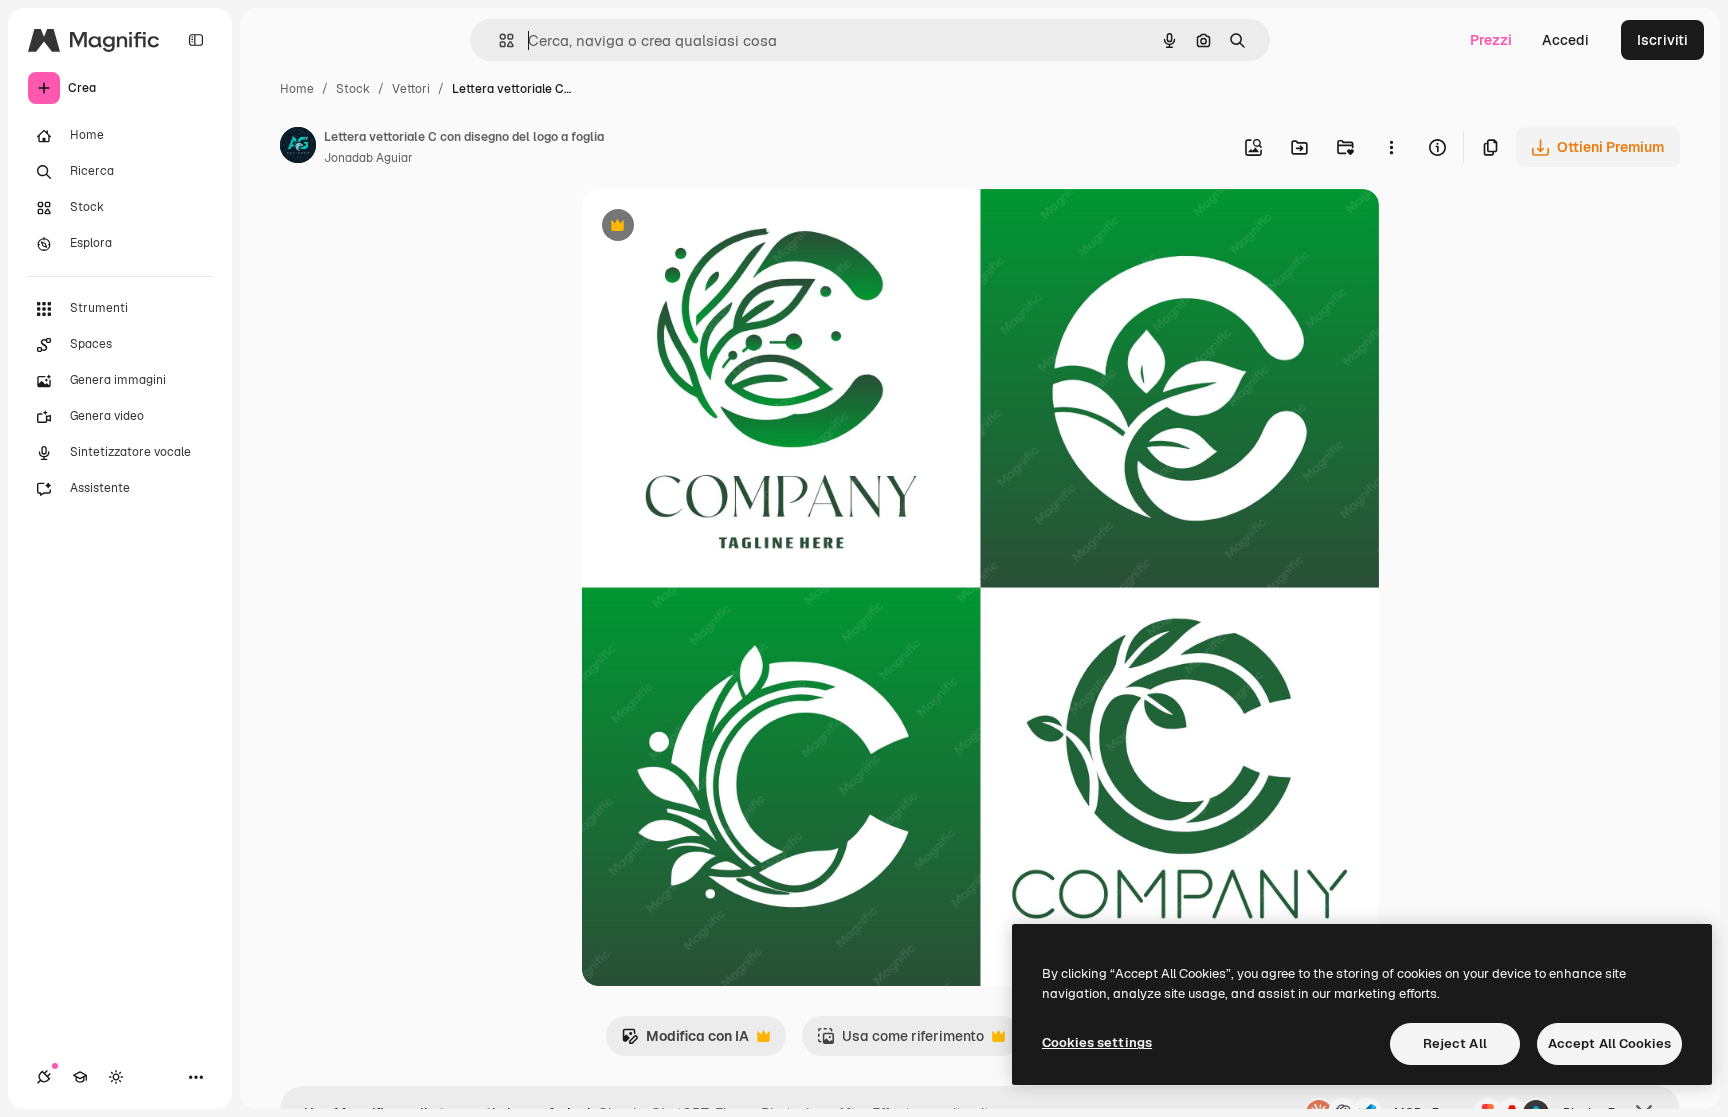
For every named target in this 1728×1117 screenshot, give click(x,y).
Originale (714, 227)
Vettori (411, 89)
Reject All (1455, 1043)
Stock (353, 89)
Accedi (1565, 40)
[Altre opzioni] (1391, 147)
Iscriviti (1662, 40)
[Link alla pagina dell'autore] (298, 148)
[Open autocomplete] (498, 40)
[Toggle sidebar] (196, 40)
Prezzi (1491, 40)
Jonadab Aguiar (368, 158)
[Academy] (80, 1077)
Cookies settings (1097, 1042)
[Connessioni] (44, 1077)
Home (297, 89)
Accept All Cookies (1609, 1043)
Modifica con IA (685, 1041)
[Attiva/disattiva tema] (116, 1077)
